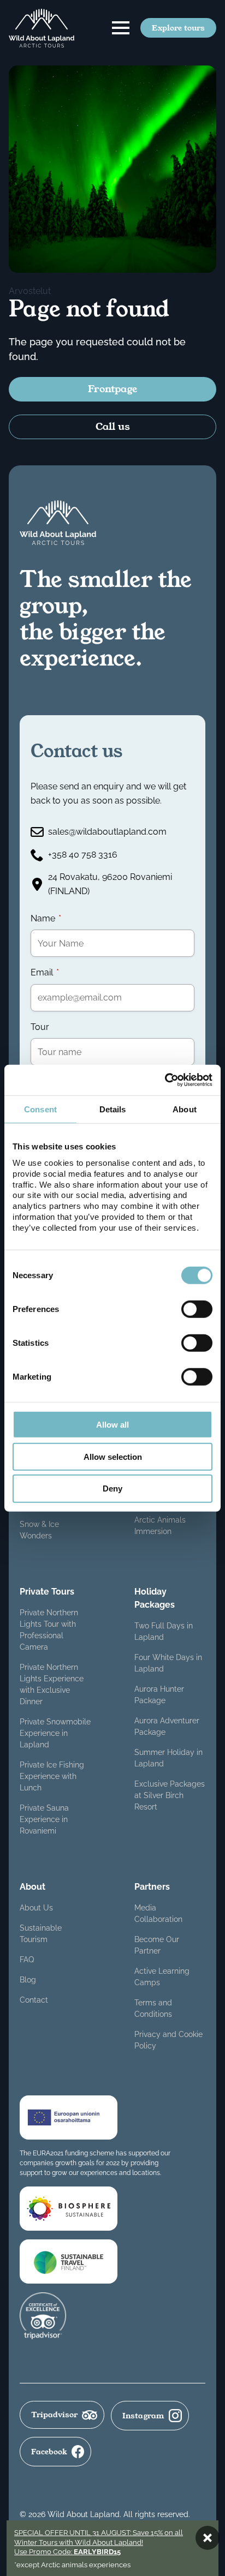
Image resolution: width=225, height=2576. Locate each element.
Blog (28, 1980)
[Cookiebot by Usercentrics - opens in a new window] (165, 1080)
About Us (36, 1908)
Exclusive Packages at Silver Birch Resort (170, 1795)
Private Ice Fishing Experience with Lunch (52, 1776)
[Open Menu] (121, 28)
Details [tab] (113, 1109)
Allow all (112, 1425)
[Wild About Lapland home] (42, 28)
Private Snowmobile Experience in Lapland (55, 1733)
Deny (112, 1488)
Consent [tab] (40, 1109)
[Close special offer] (208, 2538)
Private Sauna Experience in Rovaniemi (44, 1819)
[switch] (197, 1309)
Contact (34, 2000)
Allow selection (113, 1456)
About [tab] (185, 1109)
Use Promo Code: (67, 2552)
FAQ (27, 1960)
